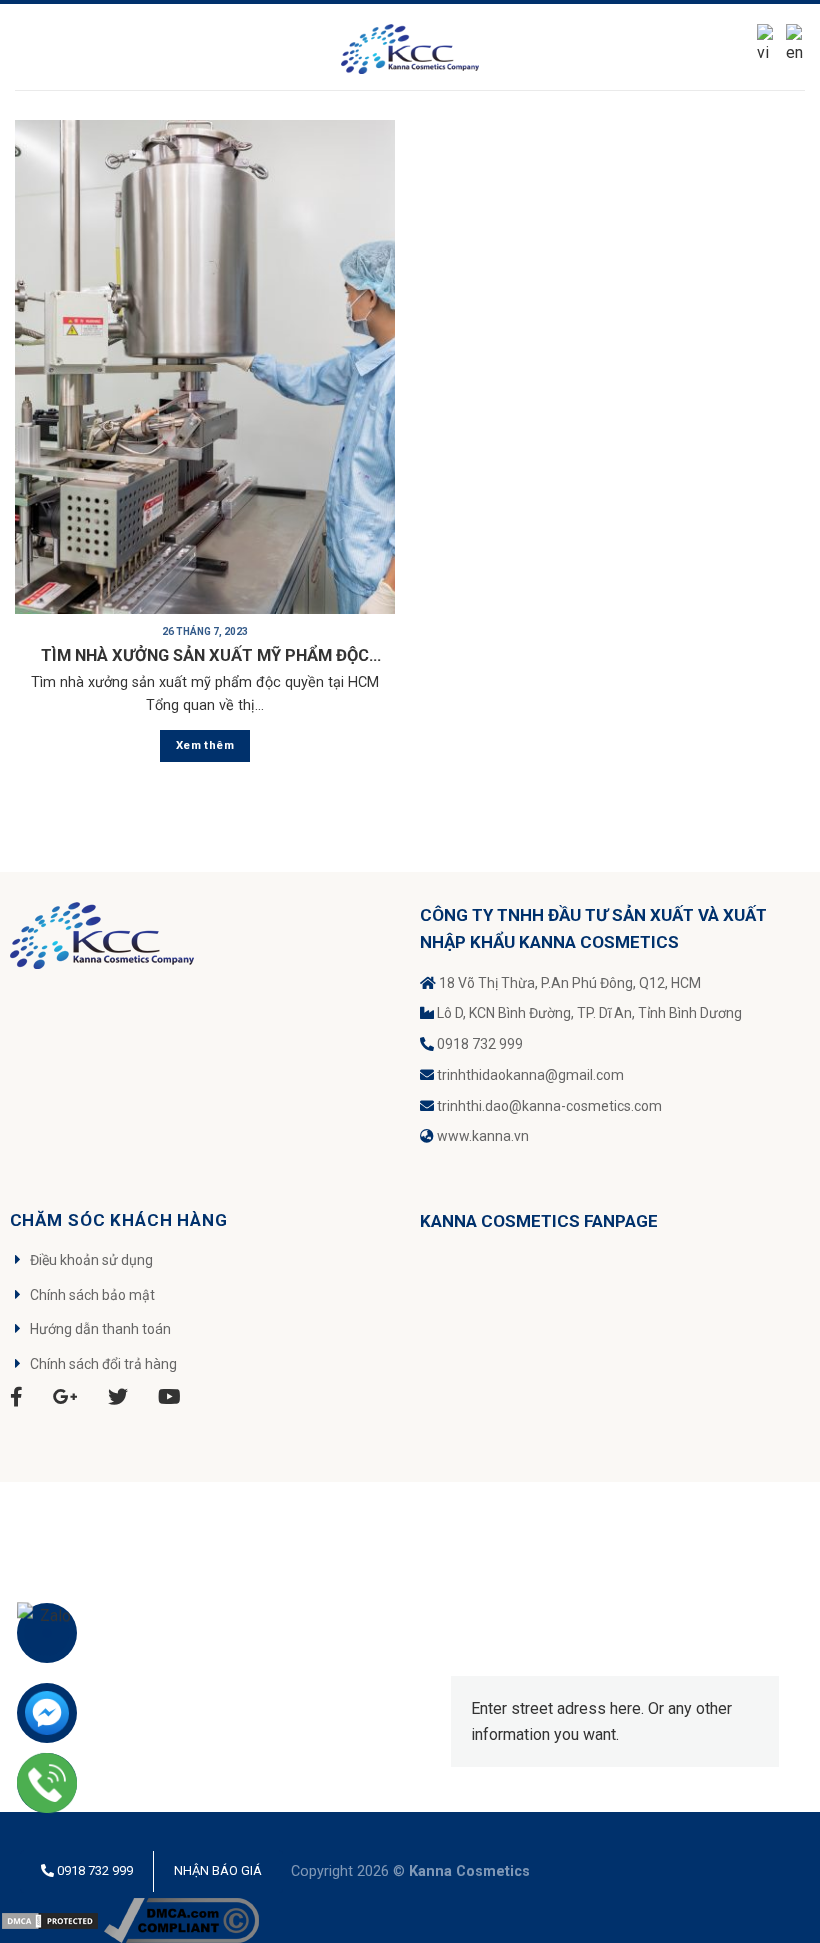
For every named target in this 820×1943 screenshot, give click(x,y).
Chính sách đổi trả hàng (103, 1364)
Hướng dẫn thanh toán (100, 1329)
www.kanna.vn (483, 1136)
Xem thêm (205, 745)
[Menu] (27, 46)
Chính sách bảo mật (92, 1295)
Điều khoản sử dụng (91, 1260)
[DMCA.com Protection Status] (50, 1919)
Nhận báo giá (218, 1870)
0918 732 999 (480, 1044)
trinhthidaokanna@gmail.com (530, 1075)
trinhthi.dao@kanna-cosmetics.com (549, 1106)
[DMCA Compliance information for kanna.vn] (181, 1919)
